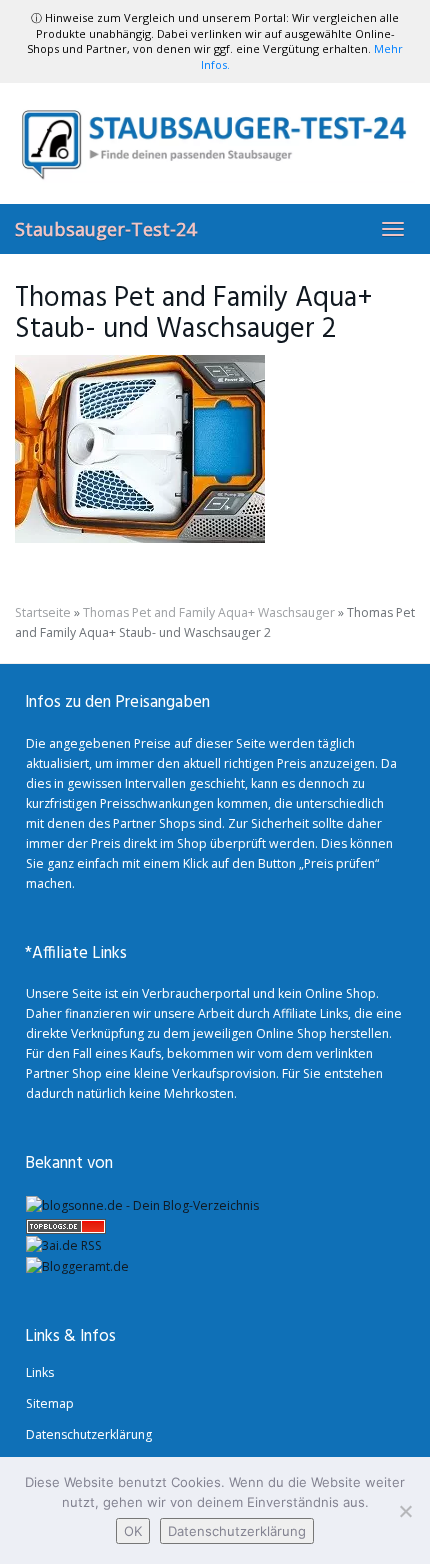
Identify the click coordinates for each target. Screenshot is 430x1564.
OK (133, 1531)
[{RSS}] (64, 1245)
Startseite (43, 612)
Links (40, 1372)
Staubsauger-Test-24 (105, 229)
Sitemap (50, 1403)
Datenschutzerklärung (89, 1434)
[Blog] (77, 1265)
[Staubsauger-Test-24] (215, 143)
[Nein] (405, 1511)
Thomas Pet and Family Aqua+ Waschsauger (209, 612)
